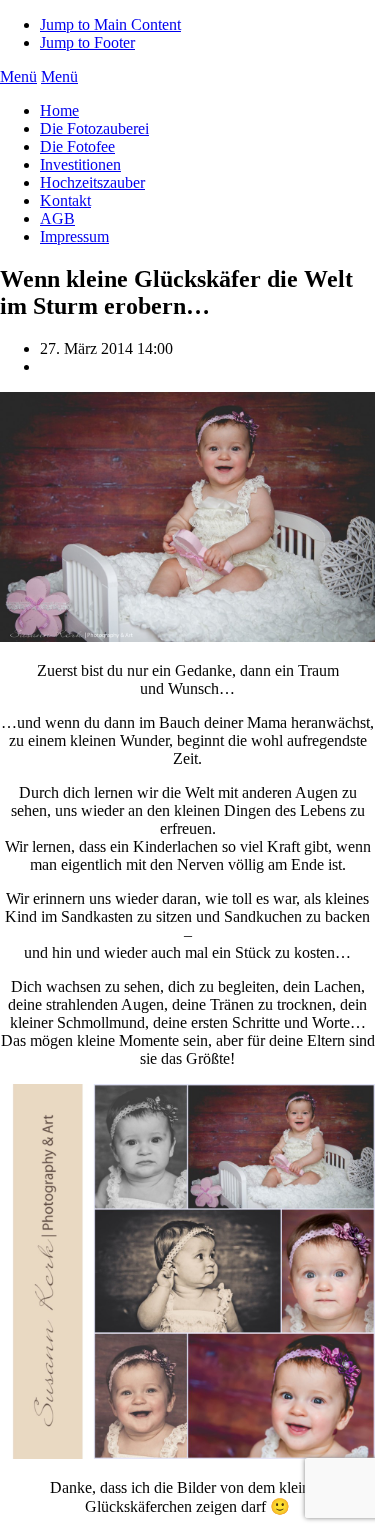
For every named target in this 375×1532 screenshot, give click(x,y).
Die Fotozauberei (94, 128)
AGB (57, 218)
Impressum (74, 236)
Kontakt (65, 200)
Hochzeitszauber (92, 182)
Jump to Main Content (110, 24)
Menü (18, 76)
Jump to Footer (87, 42)
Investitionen (80, 164)
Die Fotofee (77, 146)
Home (59, 110)
